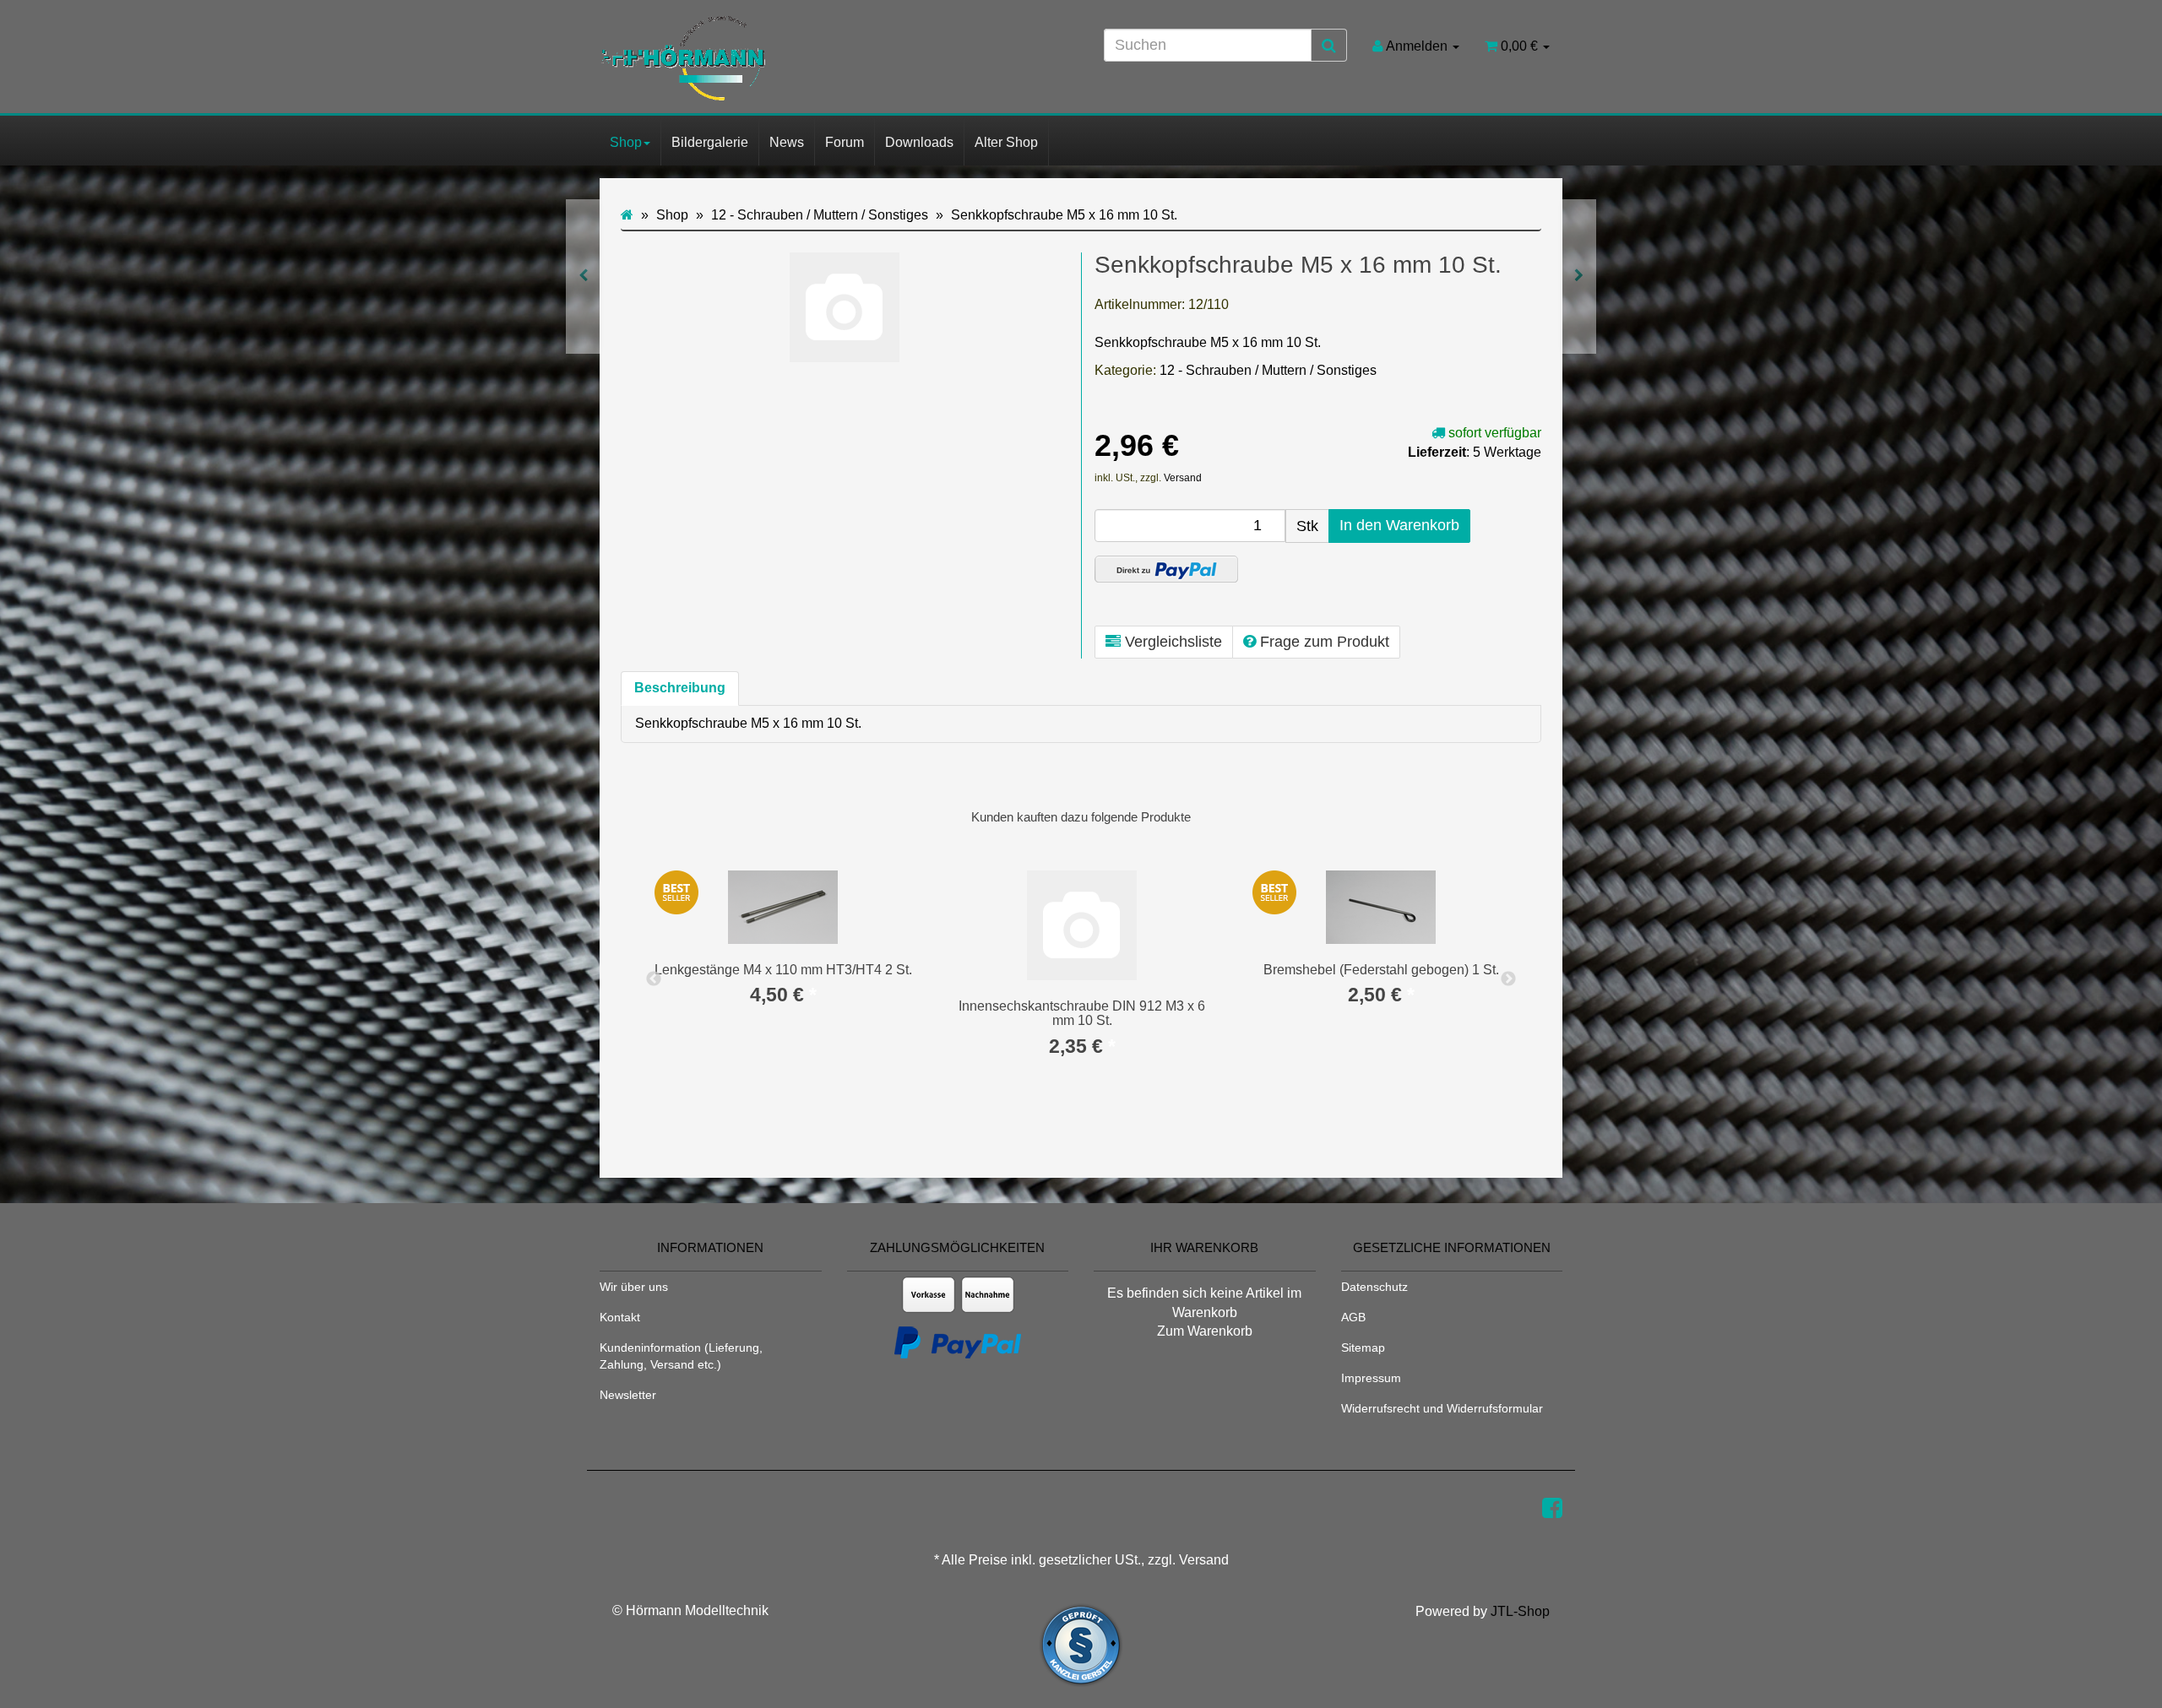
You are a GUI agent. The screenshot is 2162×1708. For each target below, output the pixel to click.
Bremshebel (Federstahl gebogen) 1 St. (1381, 970)
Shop (626, 142)
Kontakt (620, 1317)
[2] (1166, 569)
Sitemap (1363, 1347)
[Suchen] (1329, 46)
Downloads (919, 142)
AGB (1353, 1317)
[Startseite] (627, 215)
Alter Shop (1006, 142)
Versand (1183, 478)
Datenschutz (1374, 1287)
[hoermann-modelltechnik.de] (752, 58)
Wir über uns (634, 1287)
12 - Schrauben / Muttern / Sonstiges (1268, 370)
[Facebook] (1552, 1508)
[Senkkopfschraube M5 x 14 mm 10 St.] (583, 277)
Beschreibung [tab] (680, 688)
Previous (654, 979)
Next (1508, 979)
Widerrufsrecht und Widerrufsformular (1442, 1408)
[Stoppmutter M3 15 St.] (1579, 277)
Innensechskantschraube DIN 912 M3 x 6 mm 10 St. (1082, 1014)
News (787, 142)
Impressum (1371, 1378)
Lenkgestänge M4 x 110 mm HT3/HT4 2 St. (783, 970)
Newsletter (628, 1395)
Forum (845, 142)
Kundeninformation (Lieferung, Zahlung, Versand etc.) (681, 1356)
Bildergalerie (710, 142)
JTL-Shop (1520, 1611)
